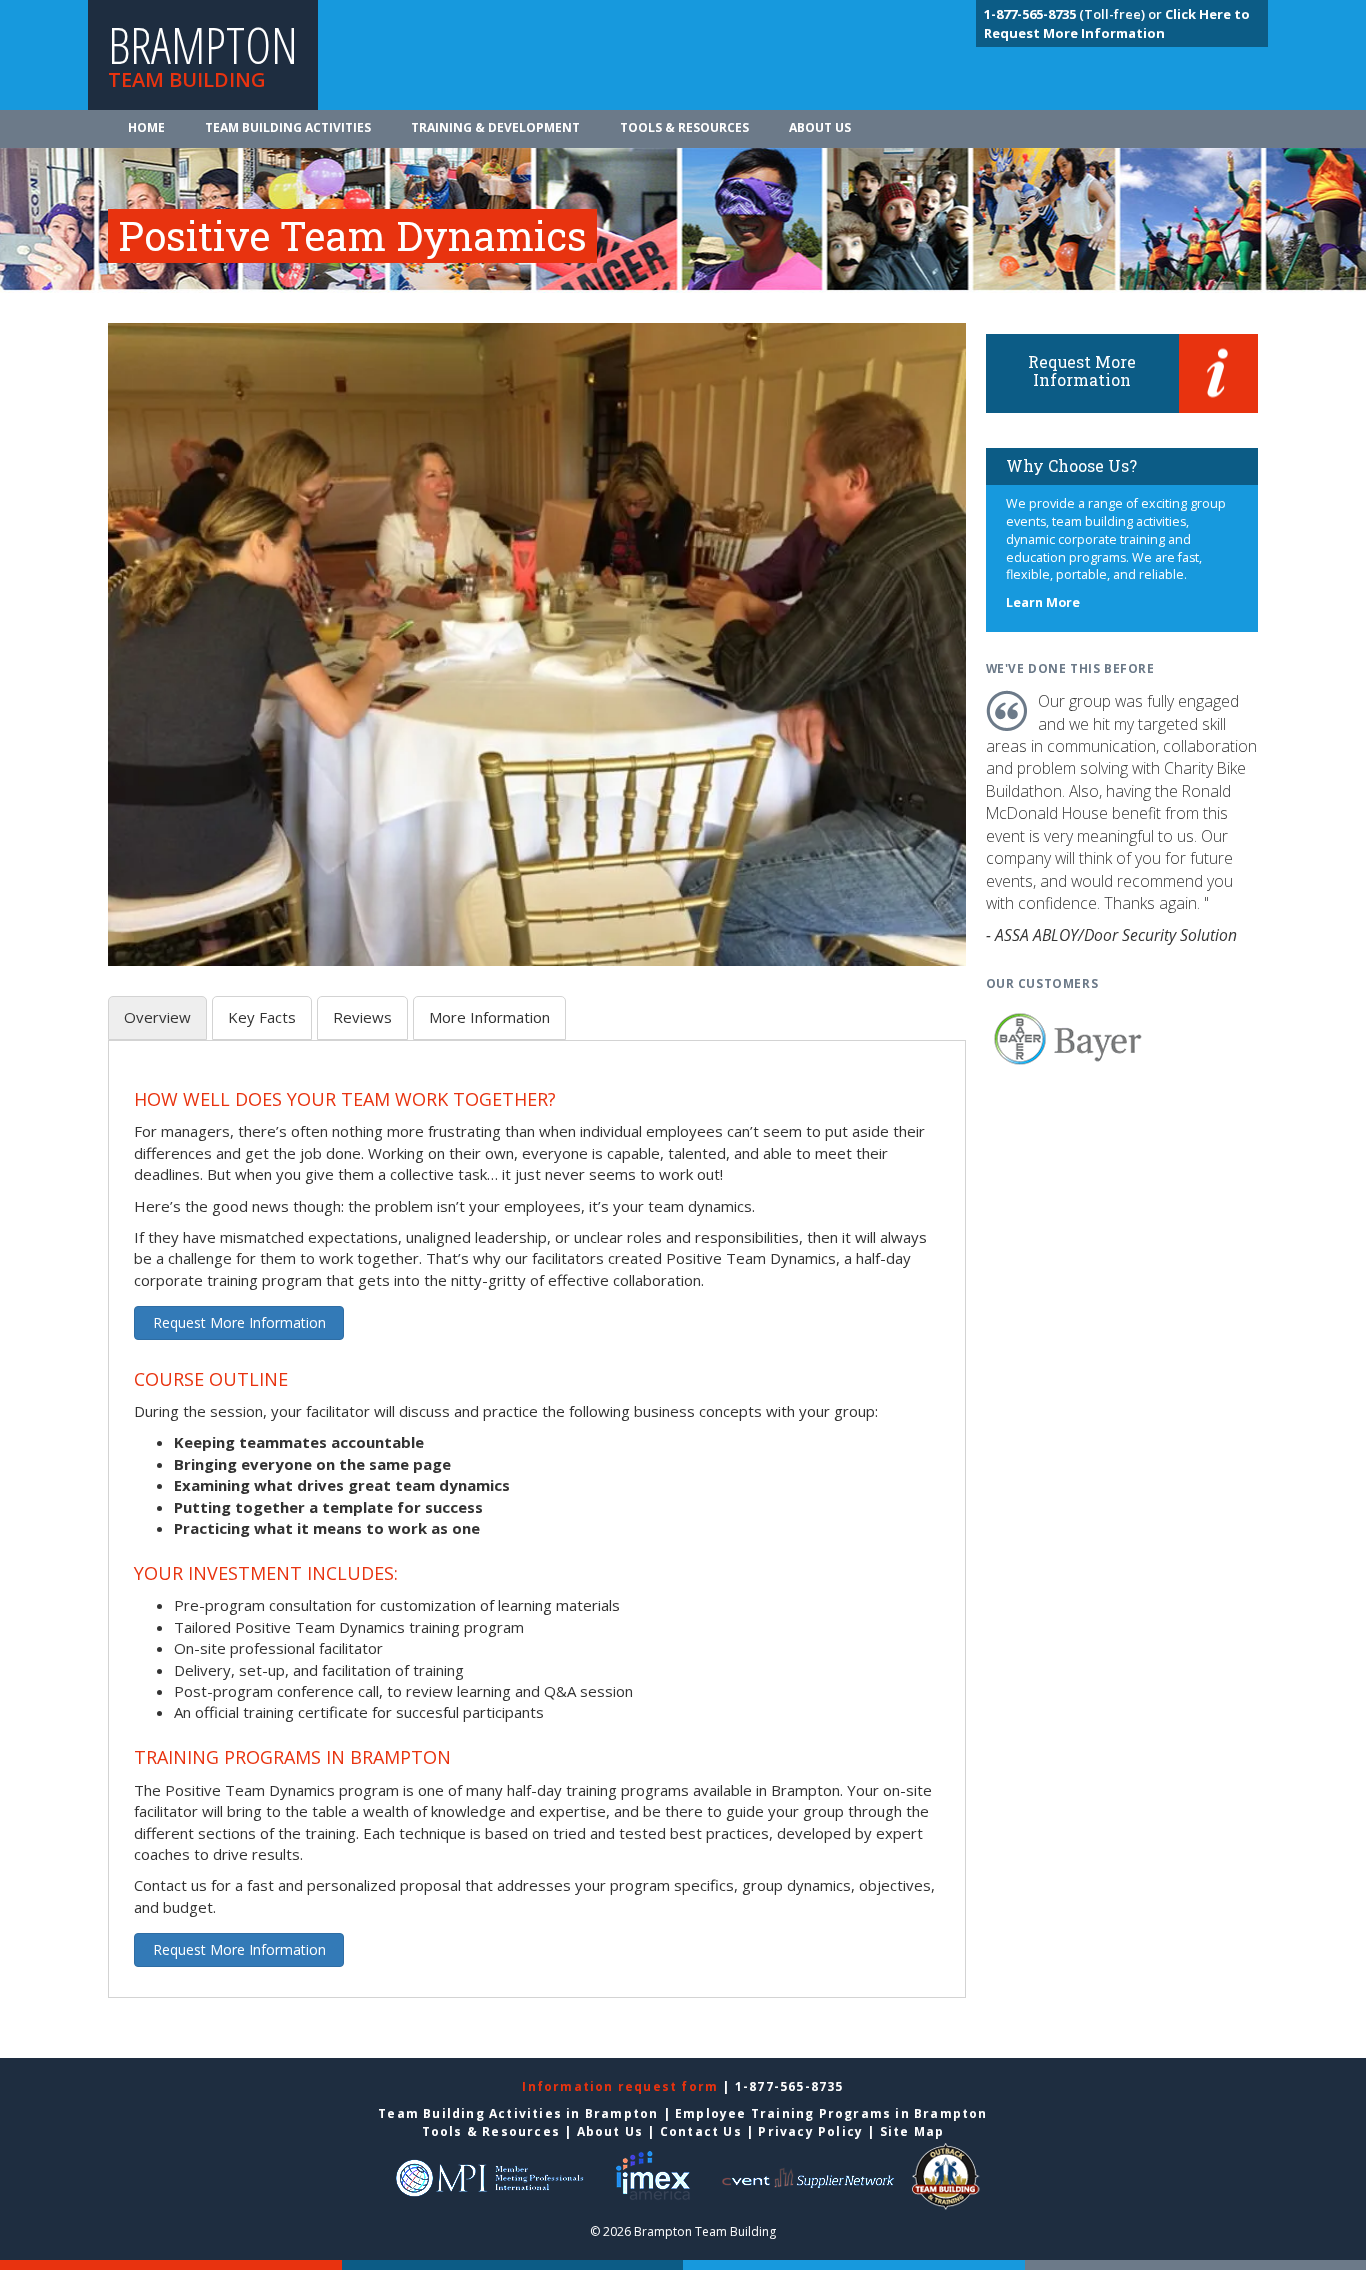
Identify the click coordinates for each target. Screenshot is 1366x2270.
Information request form (622, 2086)
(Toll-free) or (1074, 14)
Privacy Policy (810, 2131)
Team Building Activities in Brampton (518, 2113)
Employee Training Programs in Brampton (831, 2113)
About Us (820, 127)
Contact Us (701, 2131)
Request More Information (239, 1322)
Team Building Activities (288, 127)
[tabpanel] (537, 1530)
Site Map (912, 2131)
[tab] (157, 1017)
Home (146, 127)
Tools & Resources (684, 127)
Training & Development (495, 127)
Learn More (1043, 602)
